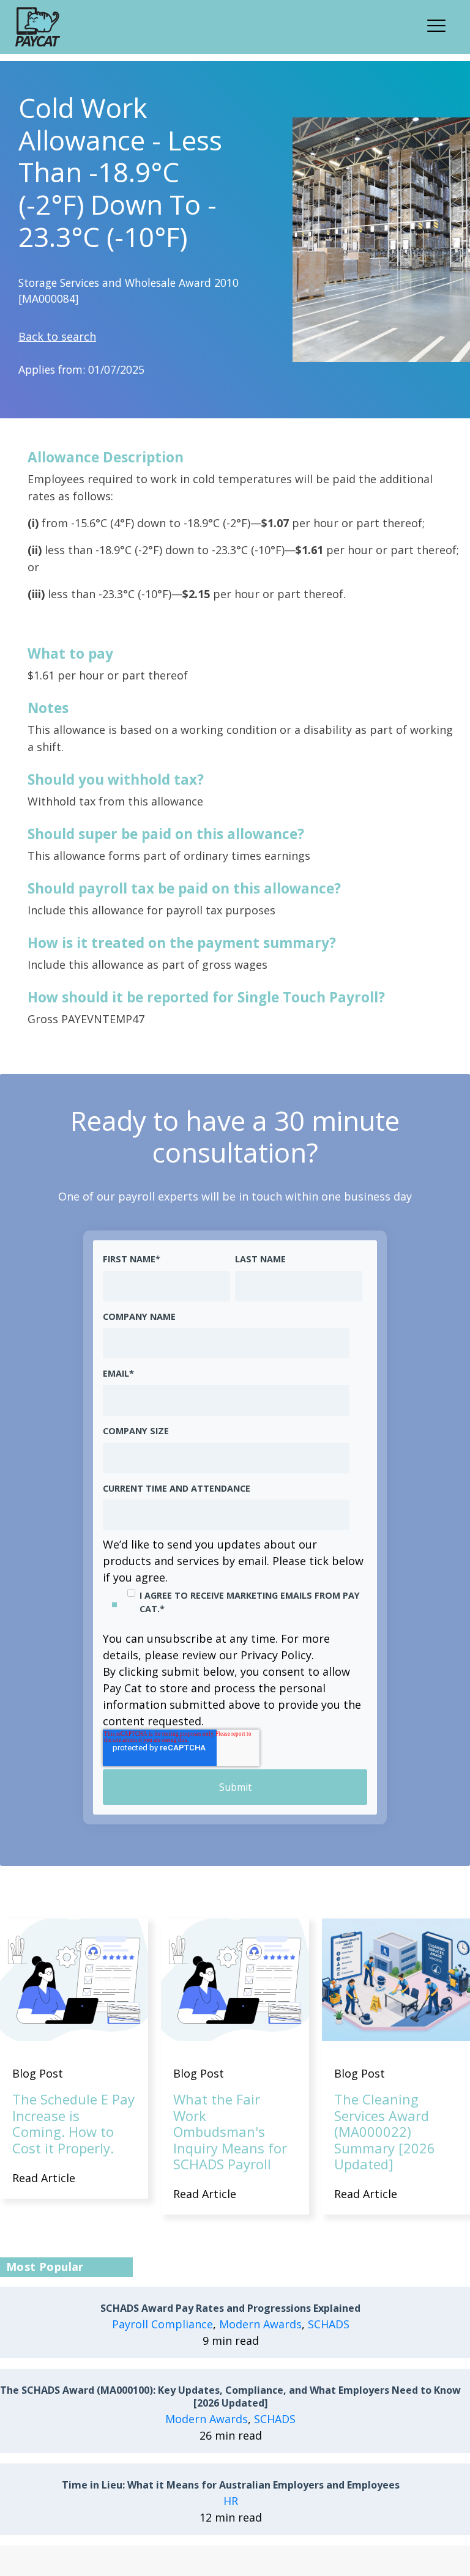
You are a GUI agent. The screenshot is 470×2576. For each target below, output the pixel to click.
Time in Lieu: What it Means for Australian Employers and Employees (231, 2485)
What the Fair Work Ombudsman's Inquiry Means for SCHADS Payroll (230, 2131)
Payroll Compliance (162, 2324)
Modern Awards (260, 2324)
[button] (440, 24)
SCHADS (329, 2324)
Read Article (44, 2178)
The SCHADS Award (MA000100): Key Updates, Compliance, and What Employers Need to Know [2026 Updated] (230, 2397)
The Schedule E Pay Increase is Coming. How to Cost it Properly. (73, 2123)
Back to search (57, 336)
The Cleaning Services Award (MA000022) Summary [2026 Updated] (385, 2131)
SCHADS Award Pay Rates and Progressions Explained (230, 2308)
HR (231, 2501)
